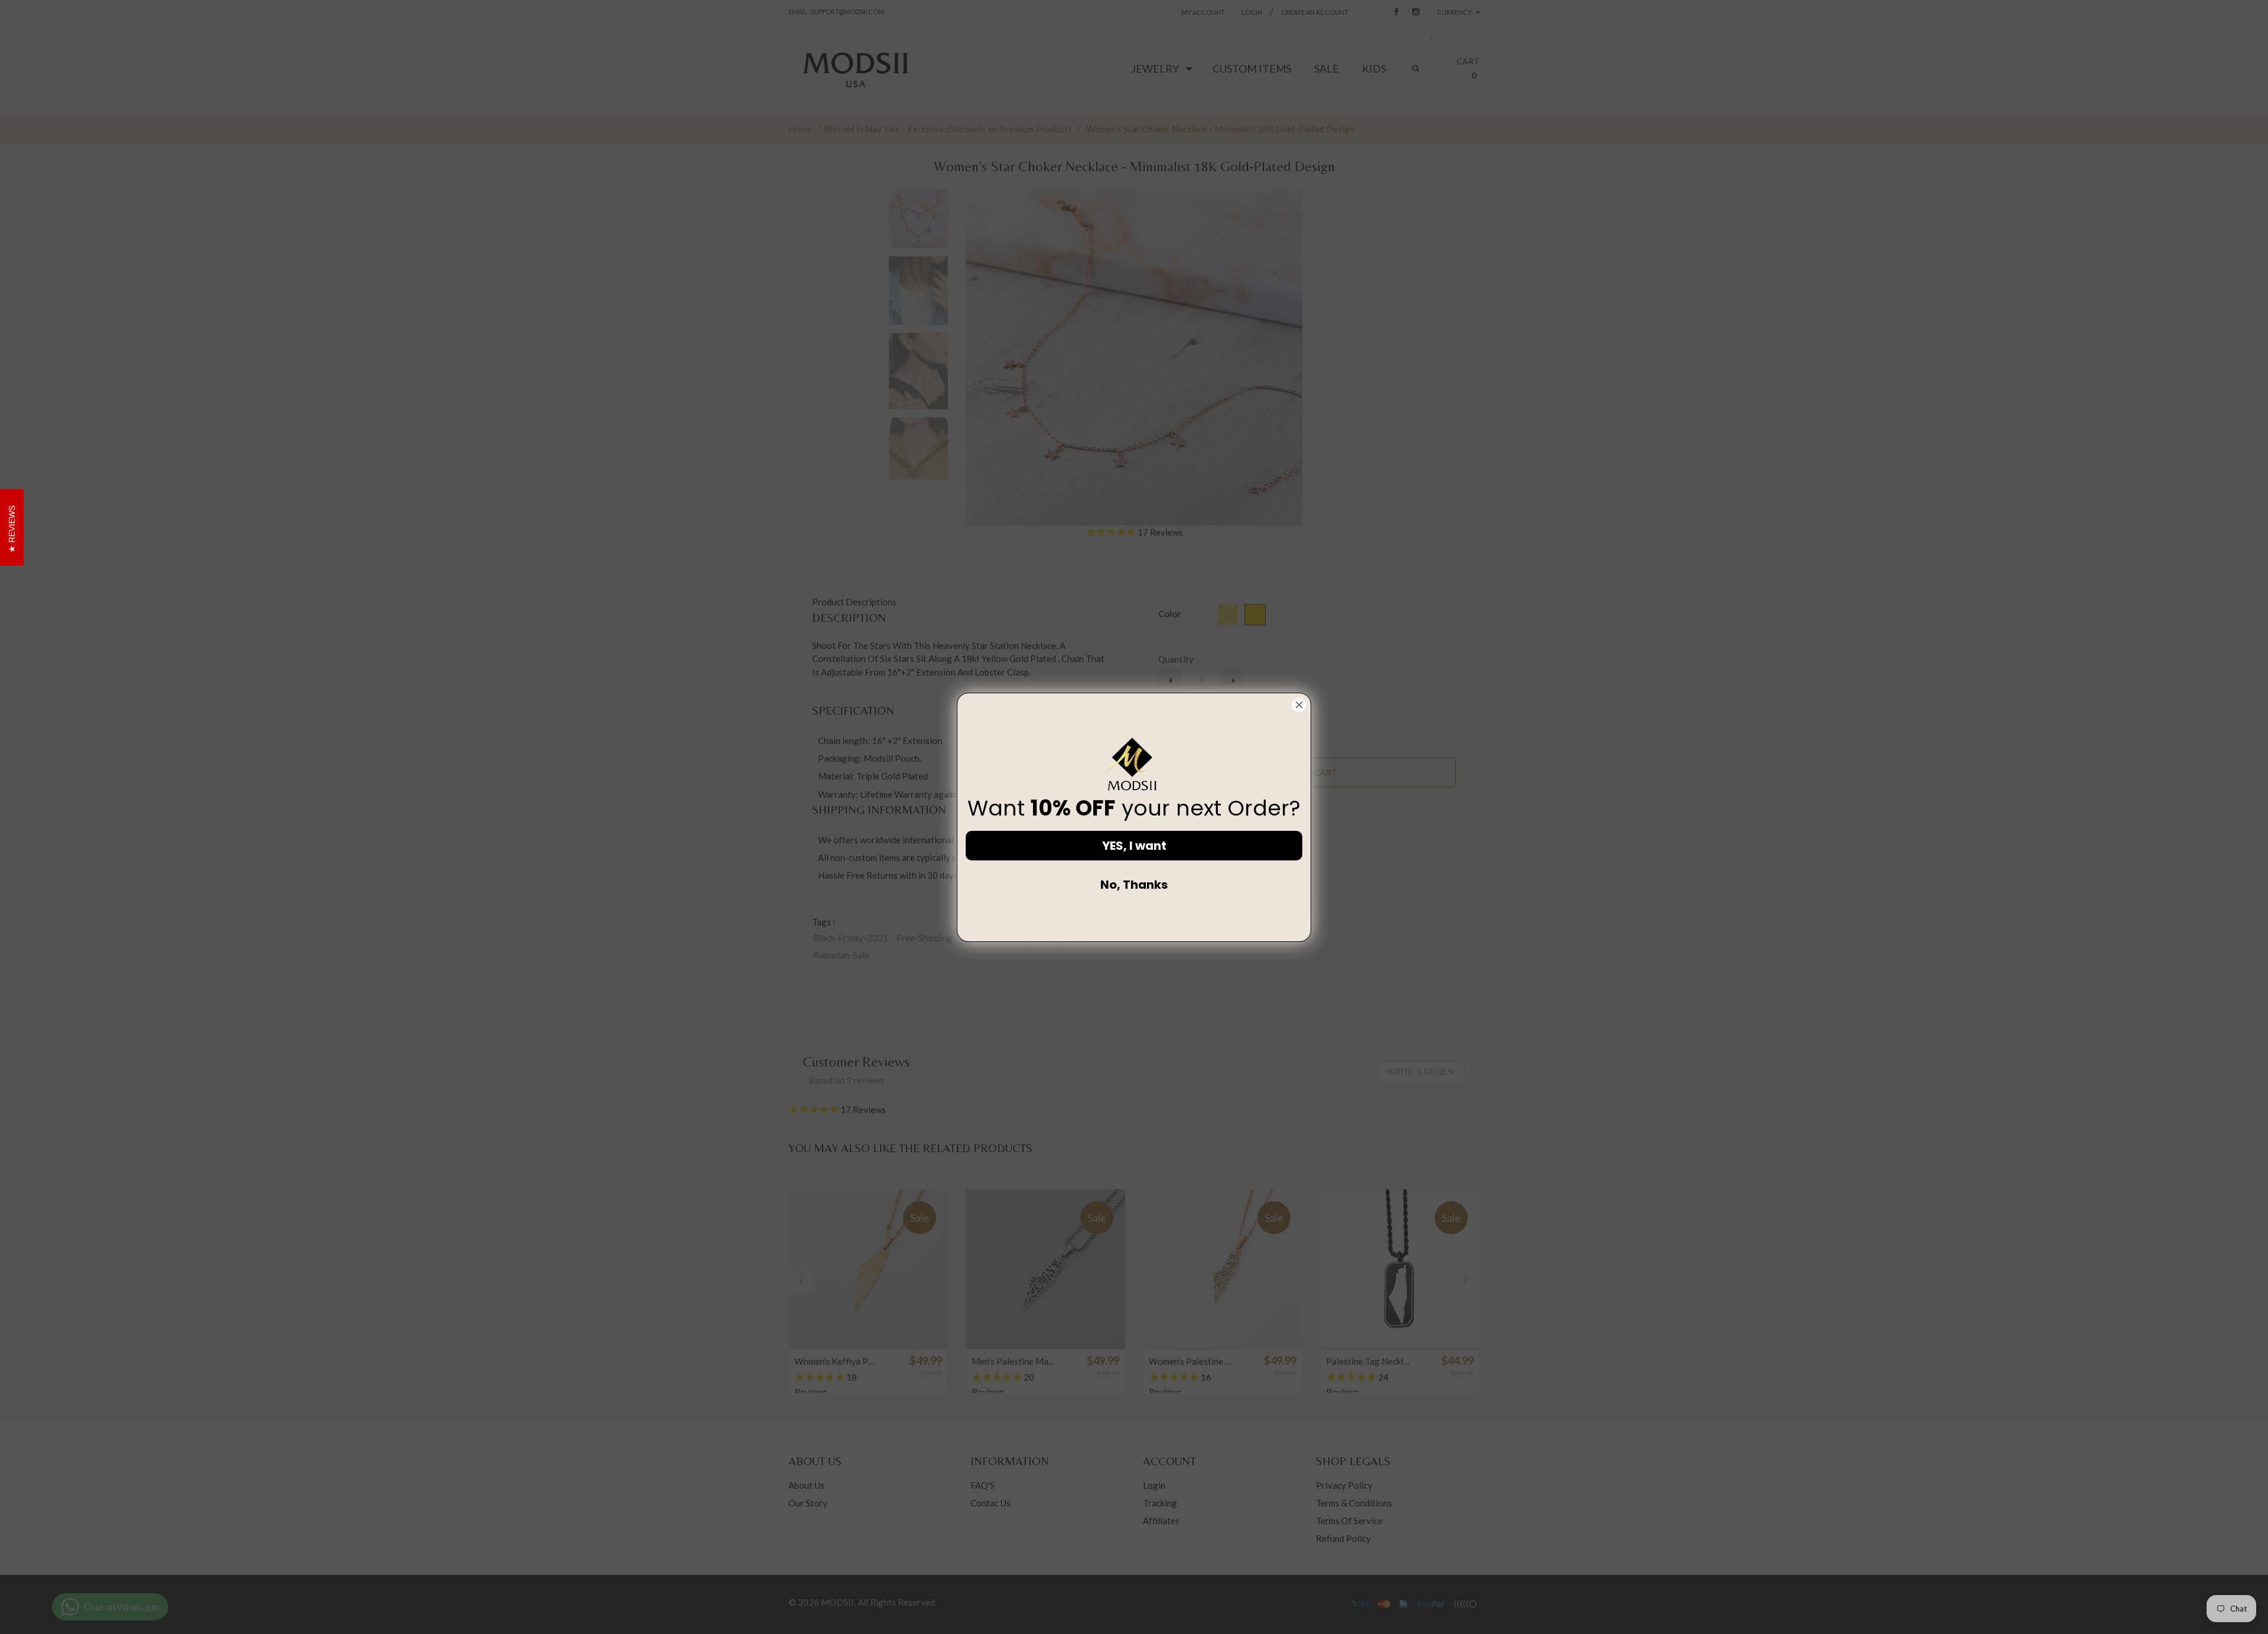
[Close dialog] (1299, 705)
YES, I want (1134, 846)
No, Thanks (1134, 885)
